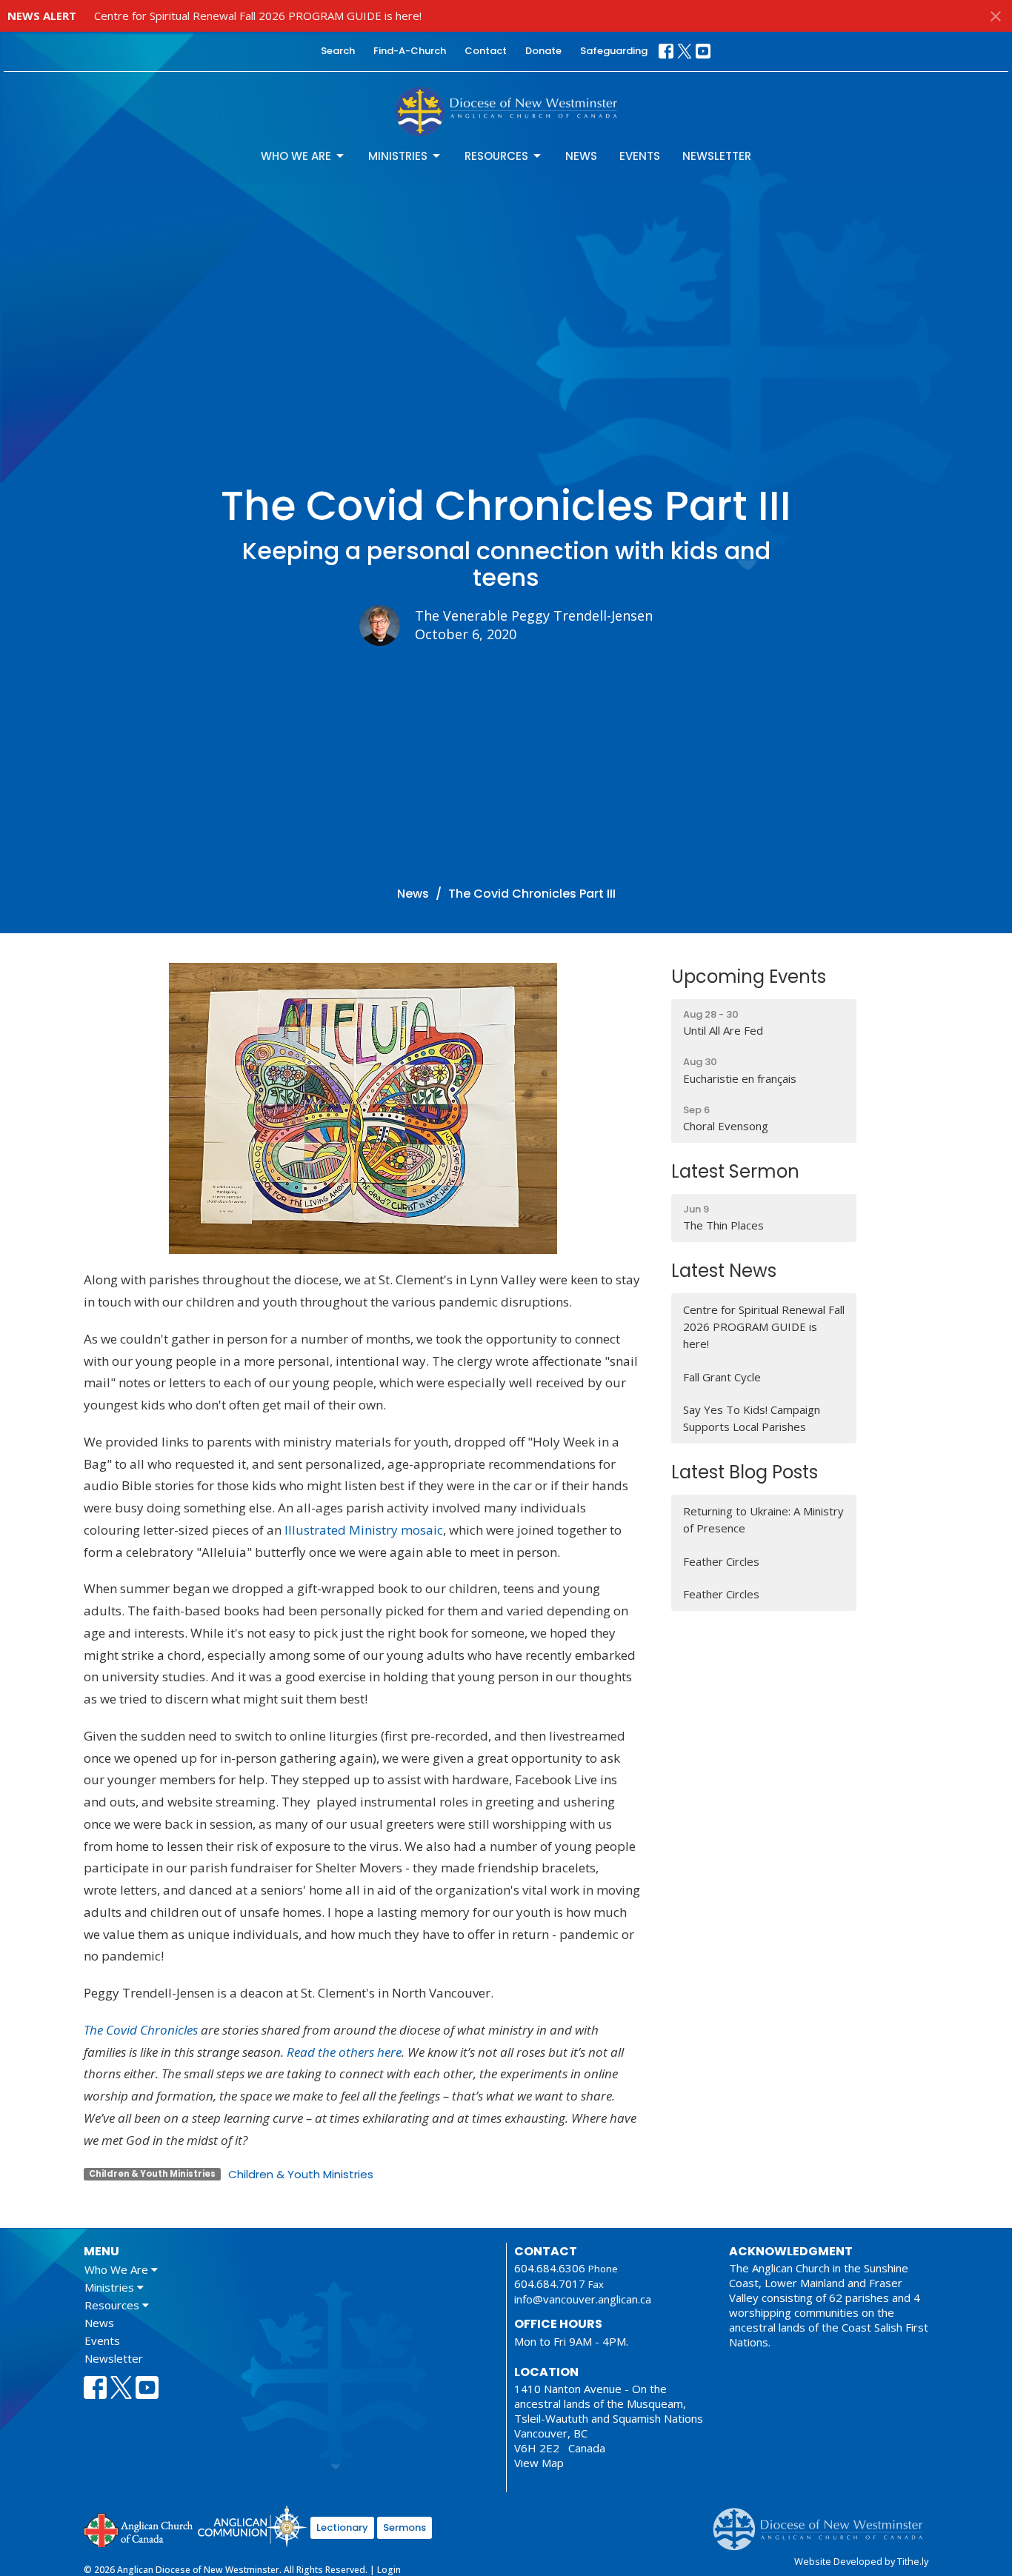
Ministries (398, 156)
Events (640, 156)
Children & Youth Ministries (301, 2174)
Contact (486, 51)
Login (389, 2570)
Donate (543, 51)
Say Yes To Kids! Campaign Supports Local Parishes (752, 1418)
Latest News (724, 1271)
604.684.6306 (550, 2268)
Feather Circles (721, 1561)
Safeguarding (614, 51)
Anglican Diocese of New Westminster (823, 2522)
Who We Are (296, 156)
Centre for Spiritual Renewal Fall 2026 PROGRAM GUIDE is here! (258, 16)
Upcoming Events (749, 977)
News (581, 156)
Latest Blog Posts (745, 1472)
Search (338, 51)
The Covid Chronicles (141, 2030)
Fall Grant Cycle (722, 1377)
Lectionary (342, 2527)
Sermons (405, 2527)
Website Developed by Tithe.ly (861, 2561)
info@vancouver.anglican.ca (583, 2299)
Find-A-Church (410, 51)
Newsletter (717, 156)
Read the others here (344, 2052)
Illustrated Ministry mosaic (364, 1530)
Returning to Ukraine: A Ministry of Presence (763, 1519)
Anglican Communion (252, 2526)
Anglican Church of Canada (139, 2529)
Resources (496, 156)
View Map (539, 2463)
